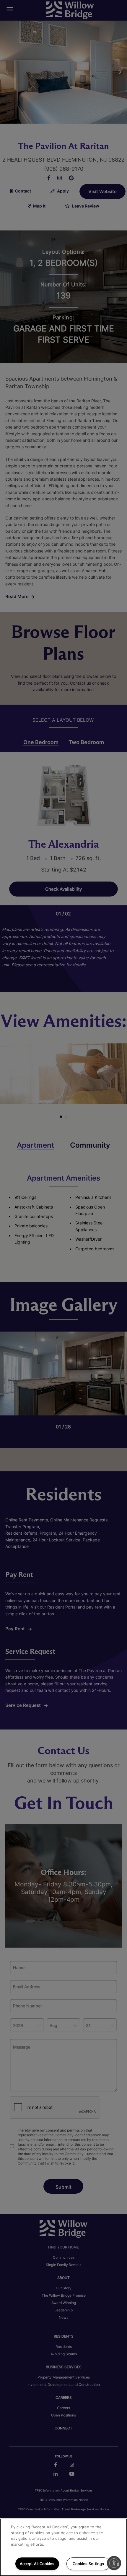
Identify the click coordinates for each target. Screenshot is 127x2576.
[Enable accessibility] (114, 2563)
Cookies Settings (88, 2564)
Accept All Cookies (37, 2564)
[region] (63, 2547)
